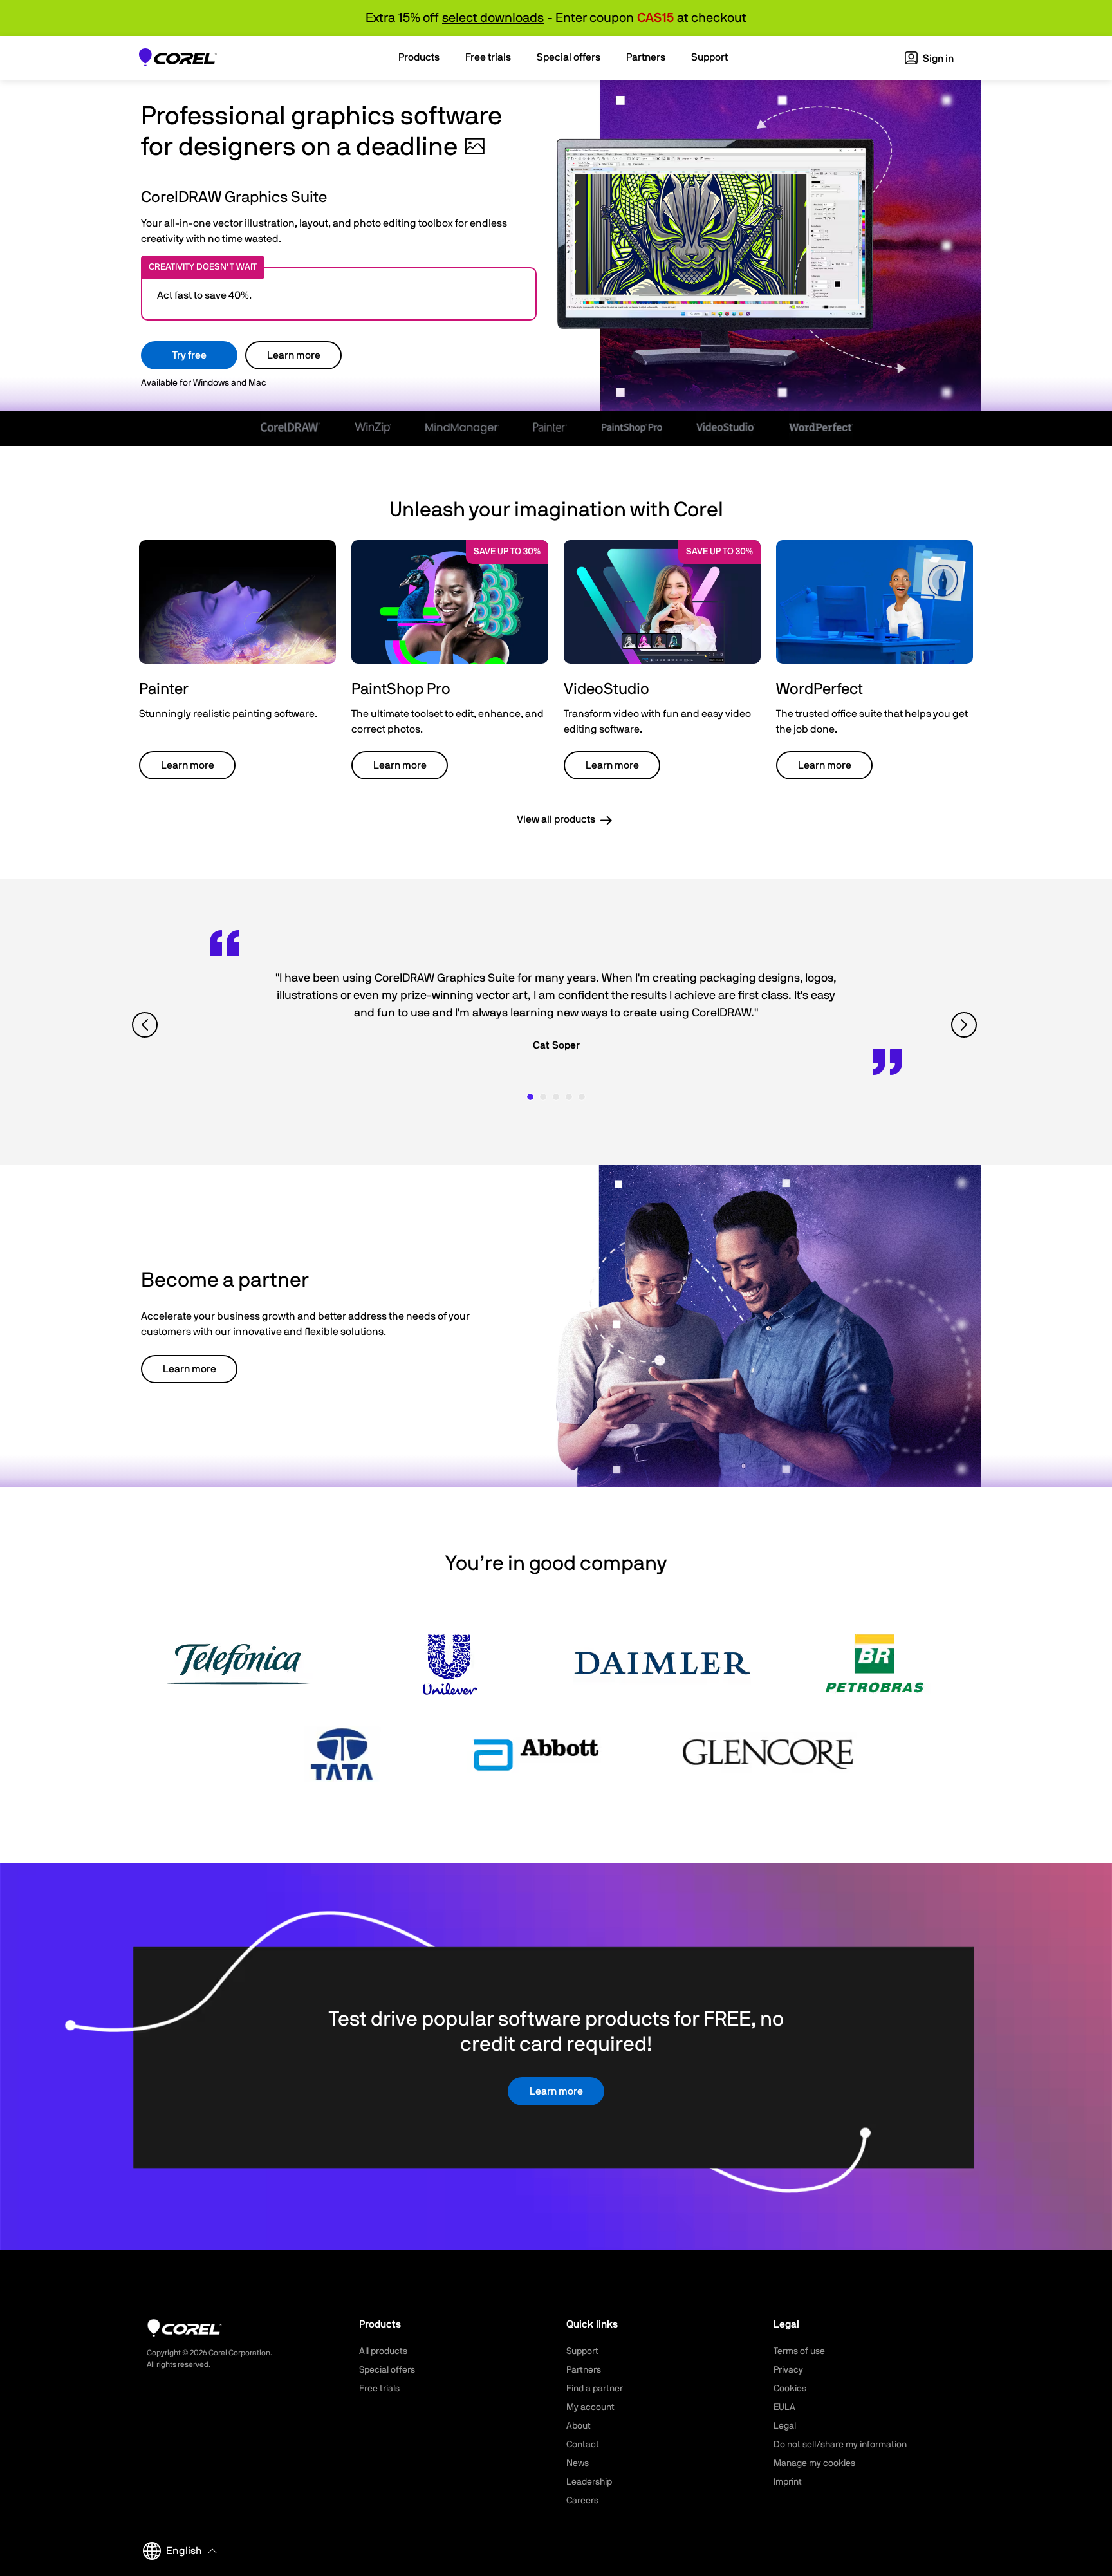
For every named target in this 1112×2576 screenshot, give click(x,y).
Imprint (788, 2482)
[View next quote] (966, 1025)
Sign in (937, 59)
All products (383, 2351)
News (578, 2463)
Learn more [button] (188, 765)
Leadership (589, 2482)
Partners (584, 2370)
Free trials (379, 2389)
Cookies (790, 2389)
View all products (556, 819)
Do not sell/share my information (840, 2445)
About (579, 2426)
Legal (785, 2426)
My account (590, 2407)
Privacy (788, 2370)
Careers (582, 2501)
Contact (583, 2445)
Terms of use (799, 2351)
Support (582, 2351)
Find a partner (595, 2389)
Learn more (294, 355)
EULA (784, 2407)
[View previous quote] (146, 1025)
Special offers (387, 2370)
